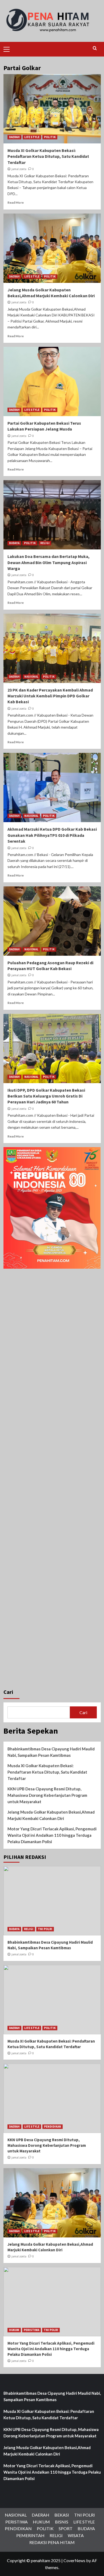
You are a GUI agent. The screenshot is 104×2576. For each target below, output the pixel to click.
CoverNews (74, 2560)
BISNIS (62, 2522)
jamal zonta (19, 169)
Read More (16, 202)
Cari (8, 1692)
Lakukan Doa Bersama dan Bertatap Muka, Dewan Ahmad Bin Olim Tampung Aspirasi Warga (49, 562)
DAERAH (14, 137)
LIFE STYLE (32, 137)
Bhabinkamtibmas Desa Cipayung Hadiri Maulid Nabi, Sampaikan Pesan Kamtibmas (51, 1752)
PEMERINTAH (30, 2535)
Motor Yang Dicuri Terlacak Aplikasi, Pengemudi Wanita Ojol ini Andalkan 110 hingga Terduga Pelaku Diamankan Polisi (52, 1835)
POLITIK (50, 137)
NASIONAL (31, 677)
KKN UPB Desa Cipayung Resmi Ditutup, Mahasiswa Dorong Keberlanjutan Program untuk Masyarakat (47, 1795)
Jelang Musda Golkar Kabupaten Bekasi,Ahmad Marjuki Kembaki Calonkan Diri (51, 1815)
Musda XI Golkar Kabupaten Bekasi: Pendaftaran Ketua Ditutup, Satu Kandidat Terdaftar (48, 156)
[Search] (95, 48)
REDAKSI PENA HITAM (52, 2542)
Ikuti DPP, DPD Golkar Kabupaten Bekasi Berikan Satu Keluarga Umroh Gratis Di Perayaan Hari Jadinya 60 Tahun (46, 1096)
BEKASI (62, 2515)
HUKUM (14, 2330)
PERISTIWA (31, 2330)
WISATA (76, 2535)
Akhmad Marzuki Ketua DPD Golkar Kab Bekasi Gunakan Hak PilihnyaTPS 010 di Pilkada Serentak (52, 835)
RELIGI (45, 543)
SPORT (66, 2528)
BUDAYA (14, 543)
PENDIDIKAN (53, 2127)
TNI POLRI (45, 1929)
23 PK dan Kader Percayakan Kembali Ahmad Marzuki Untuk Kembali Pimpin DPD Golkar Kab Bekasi (50, 696)
